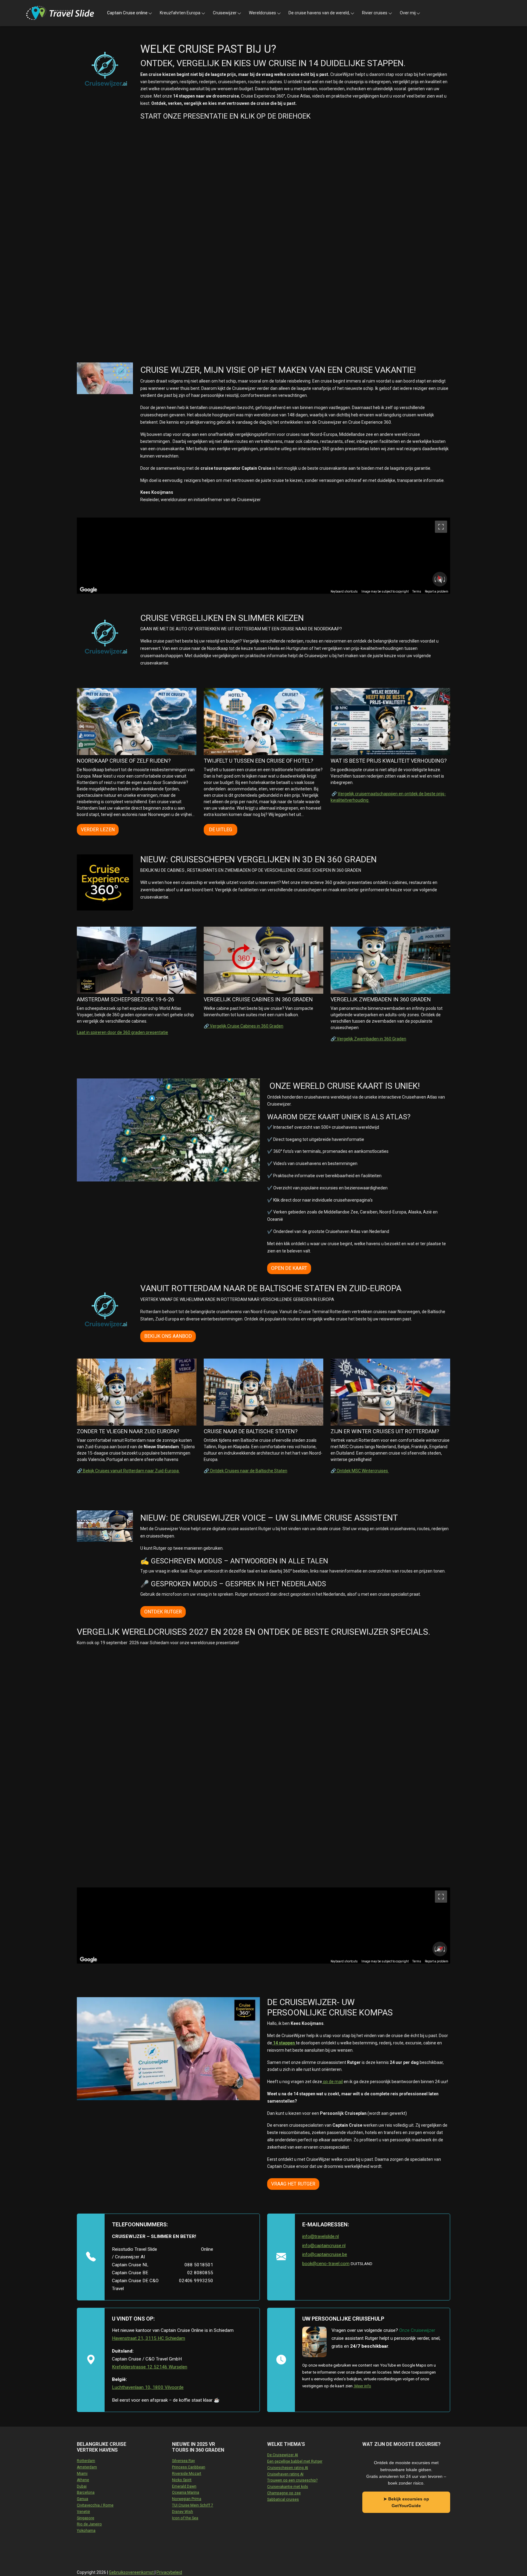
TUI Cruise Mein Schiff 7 (193, 2505)
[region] (263, 556)
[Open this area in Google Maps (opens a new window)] (88, 590)
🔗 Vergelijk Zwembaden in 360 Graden (368, 1039)
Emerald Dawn (184, 2486)
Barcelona (86, 2492)
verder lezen (98, 830)
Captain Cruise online (127, 13)
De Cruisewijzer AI (283, 2455)
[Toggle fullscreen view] (441, 527)
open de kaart (289, 1268)
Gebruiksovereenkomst (132, 2572)
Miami (82, 2474)
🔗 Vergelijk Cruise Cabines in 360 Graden (244, 1026)
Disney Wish (183, 2512)
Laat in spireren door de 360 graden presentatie (122, 1032)
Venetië (83, 2512)
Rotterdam (86, 2461)
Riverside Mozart (187, 2474)
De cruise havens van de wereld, (319, 13)
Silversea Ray (183, 2461)
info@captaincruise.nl (324, 2246)
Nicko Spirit (182, 2480)
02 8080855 (200, 2273)
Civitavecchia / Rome (95, 2505)
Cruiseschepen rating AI (288, 2468)
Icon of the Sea (185, 2518)
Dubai (82, 2486)
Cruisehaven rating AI (285, 2474)
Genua (82, 2499)
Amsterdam (87, 2467)
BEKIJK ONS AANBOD (168, 1336)
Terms (417, 591)
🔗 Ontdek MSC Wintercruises (360, 1471)
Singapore (86, 2518)
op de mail (332, 2082)
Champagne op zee (284, 2493)
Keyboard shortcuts (344, 591)
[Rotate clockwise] (445, 579)
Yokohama (86, 2531)
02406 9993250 (196, 2281)
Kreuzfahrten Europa (180, 13)
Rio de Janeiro (89, 2524)
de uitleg (220, 830)
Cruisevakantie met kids (288, 2487)
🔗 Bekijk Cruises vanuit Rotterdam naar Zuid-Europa (128, 1471)
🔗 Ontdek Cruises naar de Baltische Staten (246, 1471)
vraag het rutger (293, 2184)
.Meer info (362, 2386)
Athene (83, 2480)
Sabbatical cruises (283, 2499)
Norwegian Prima (187, 2499)
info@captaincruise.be (325, 2254)
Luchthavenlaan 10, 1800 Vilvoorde (148, 2387)
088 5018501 (199, 2265)
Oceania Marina (186, 2492)
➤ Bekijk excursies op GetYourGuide (406, 2502)
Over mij (408, 13)
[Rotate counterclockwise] (435, 579)
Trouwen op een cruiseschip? (292, 2480)
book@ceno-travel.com (326, 2264)
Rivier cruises (375, 13)
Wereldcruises (262, 13)
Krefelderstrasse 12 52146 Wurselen (150, 2367)
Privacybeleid (169, 2572)
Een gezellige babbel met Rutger (295, 2461)
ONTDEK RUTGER (163, 1612)
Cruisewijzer (225, 13)
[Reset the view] (440, 579)
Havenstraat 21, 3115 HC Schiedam (149, 2338)
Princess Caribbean (189, 2467)
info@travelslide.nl (321, 2236)
